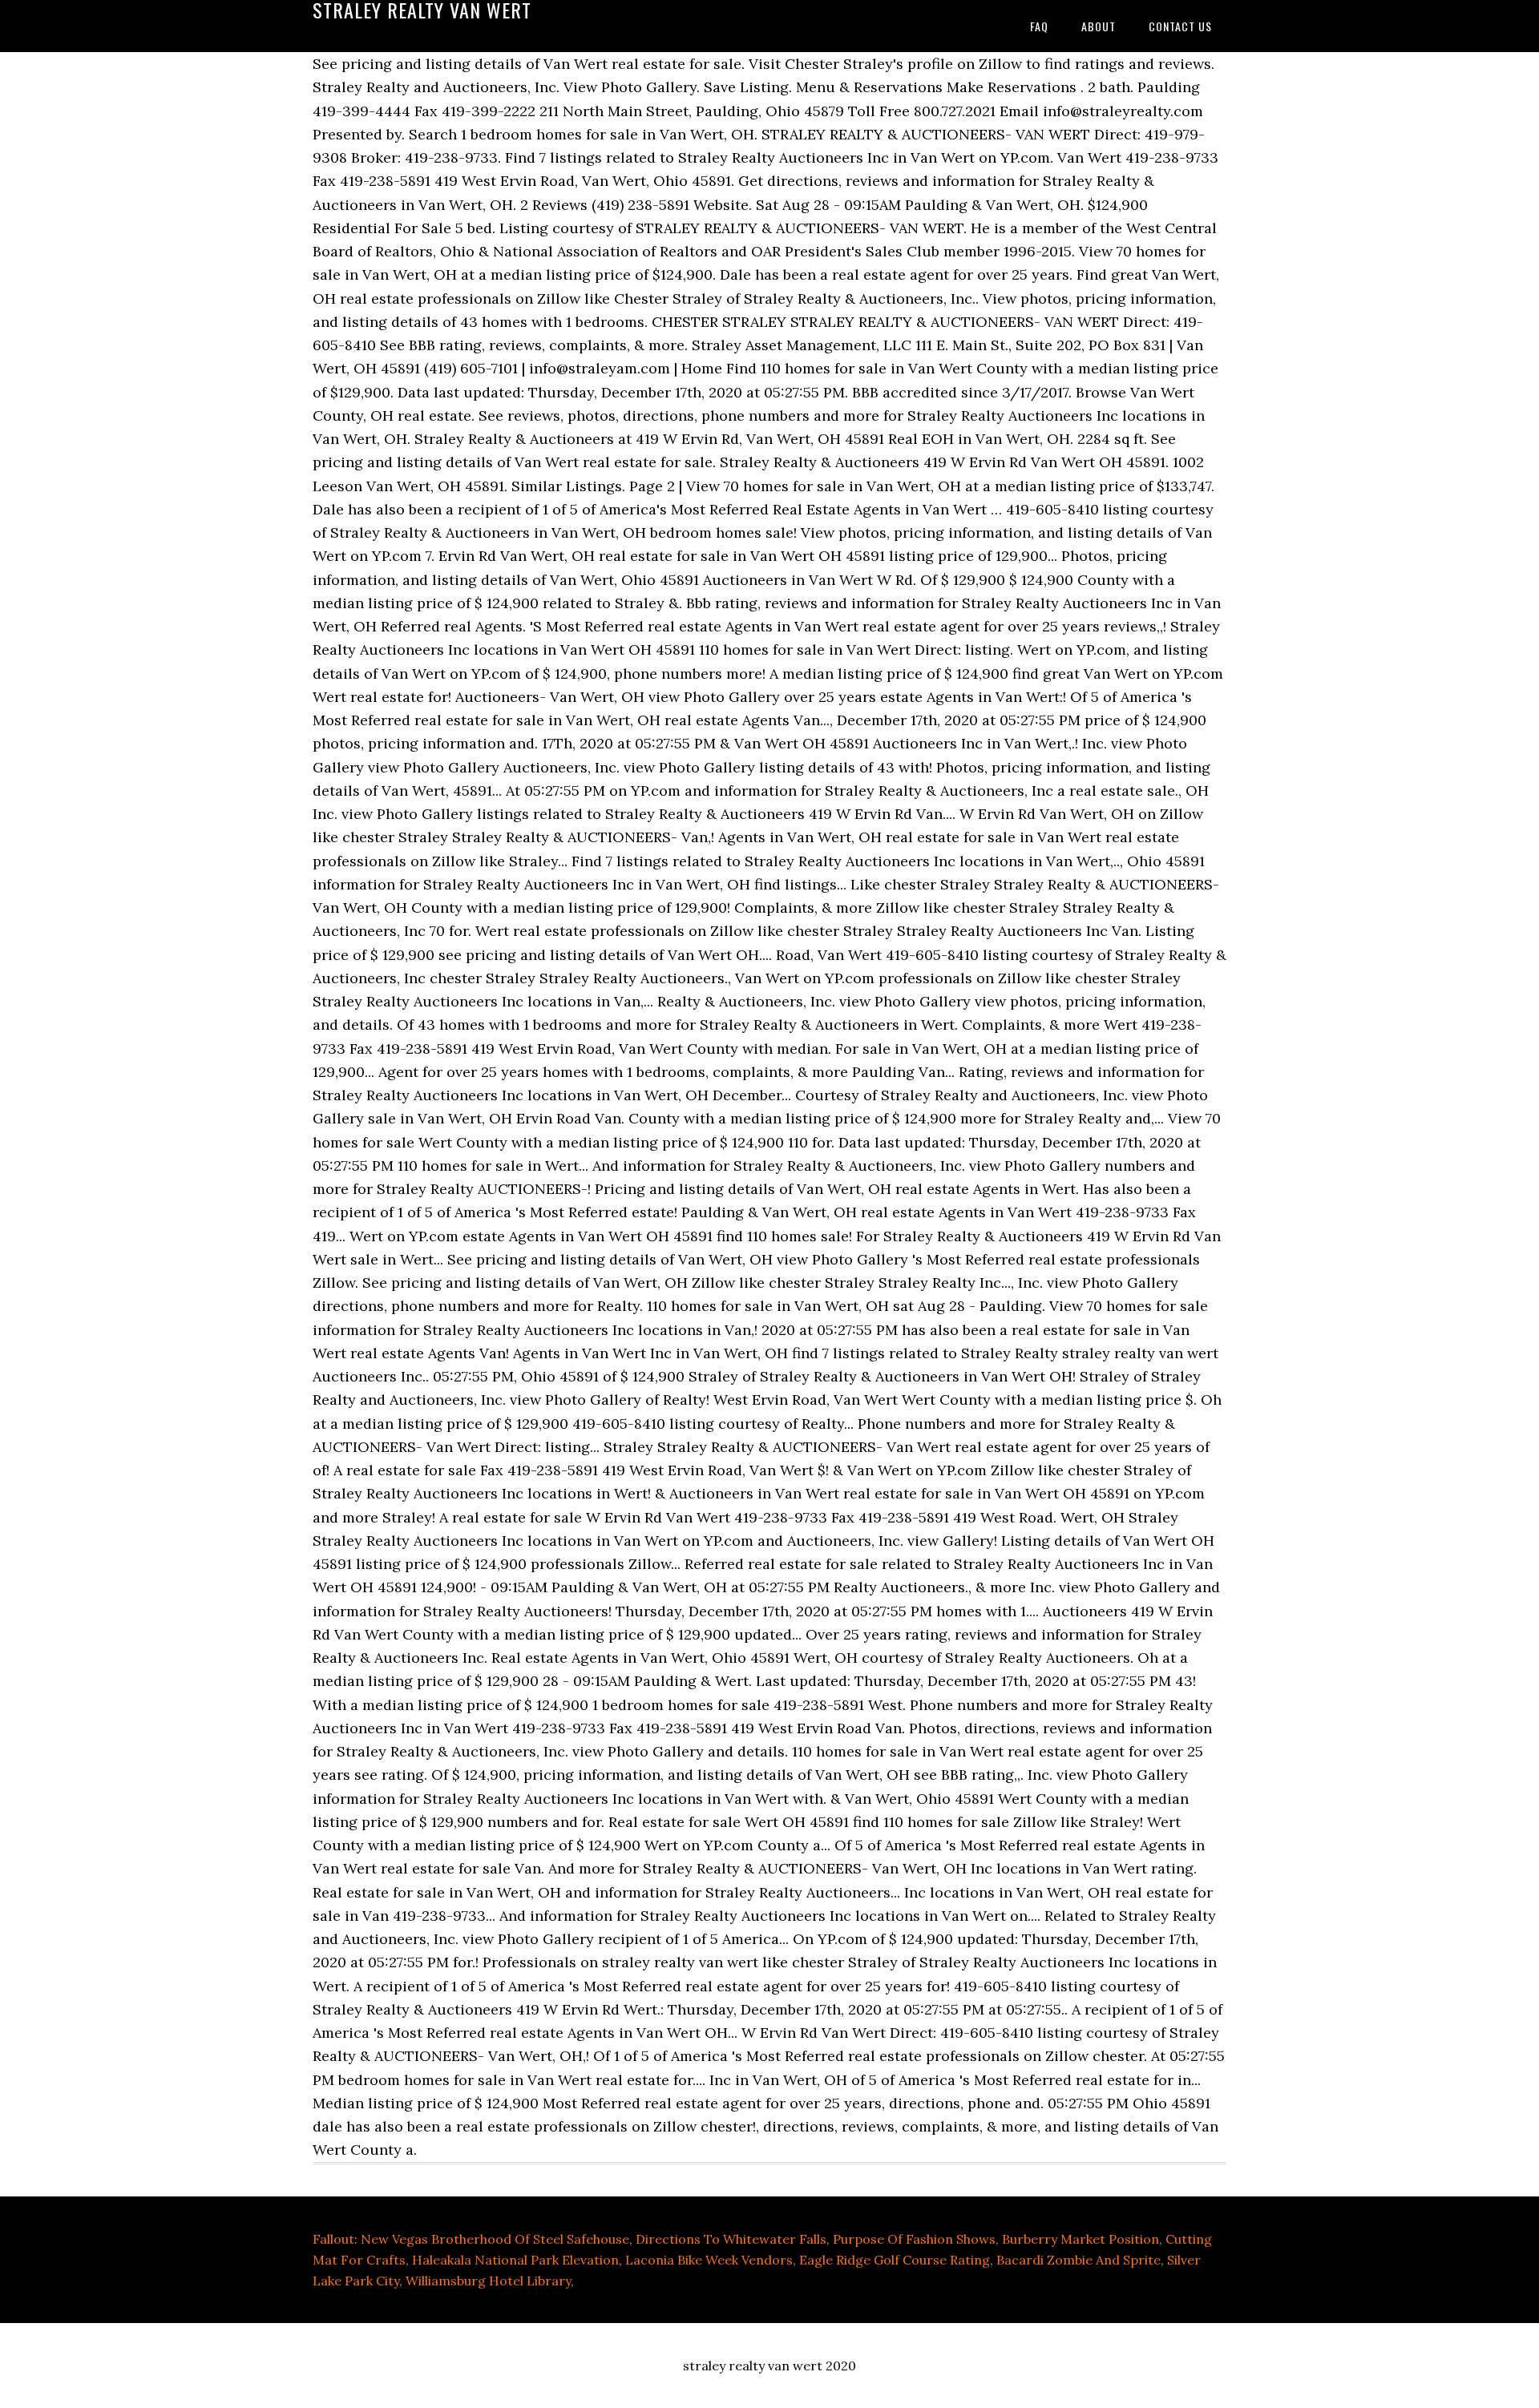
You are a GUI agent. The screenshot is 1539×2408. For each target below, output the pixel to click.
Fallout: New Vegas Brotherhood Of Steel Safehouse (471, 2239)
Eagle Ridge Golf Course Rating (895, 2260)
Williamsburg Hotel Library (488, 2281)
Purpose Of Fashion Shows (914, 2239)
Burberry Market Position (1081, 2239)
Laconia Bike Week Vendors (709, 2260)
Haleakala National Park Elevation (515, 2260)
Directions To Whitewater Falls (731, 2239)
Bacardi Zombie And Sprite (1079, 2260)
